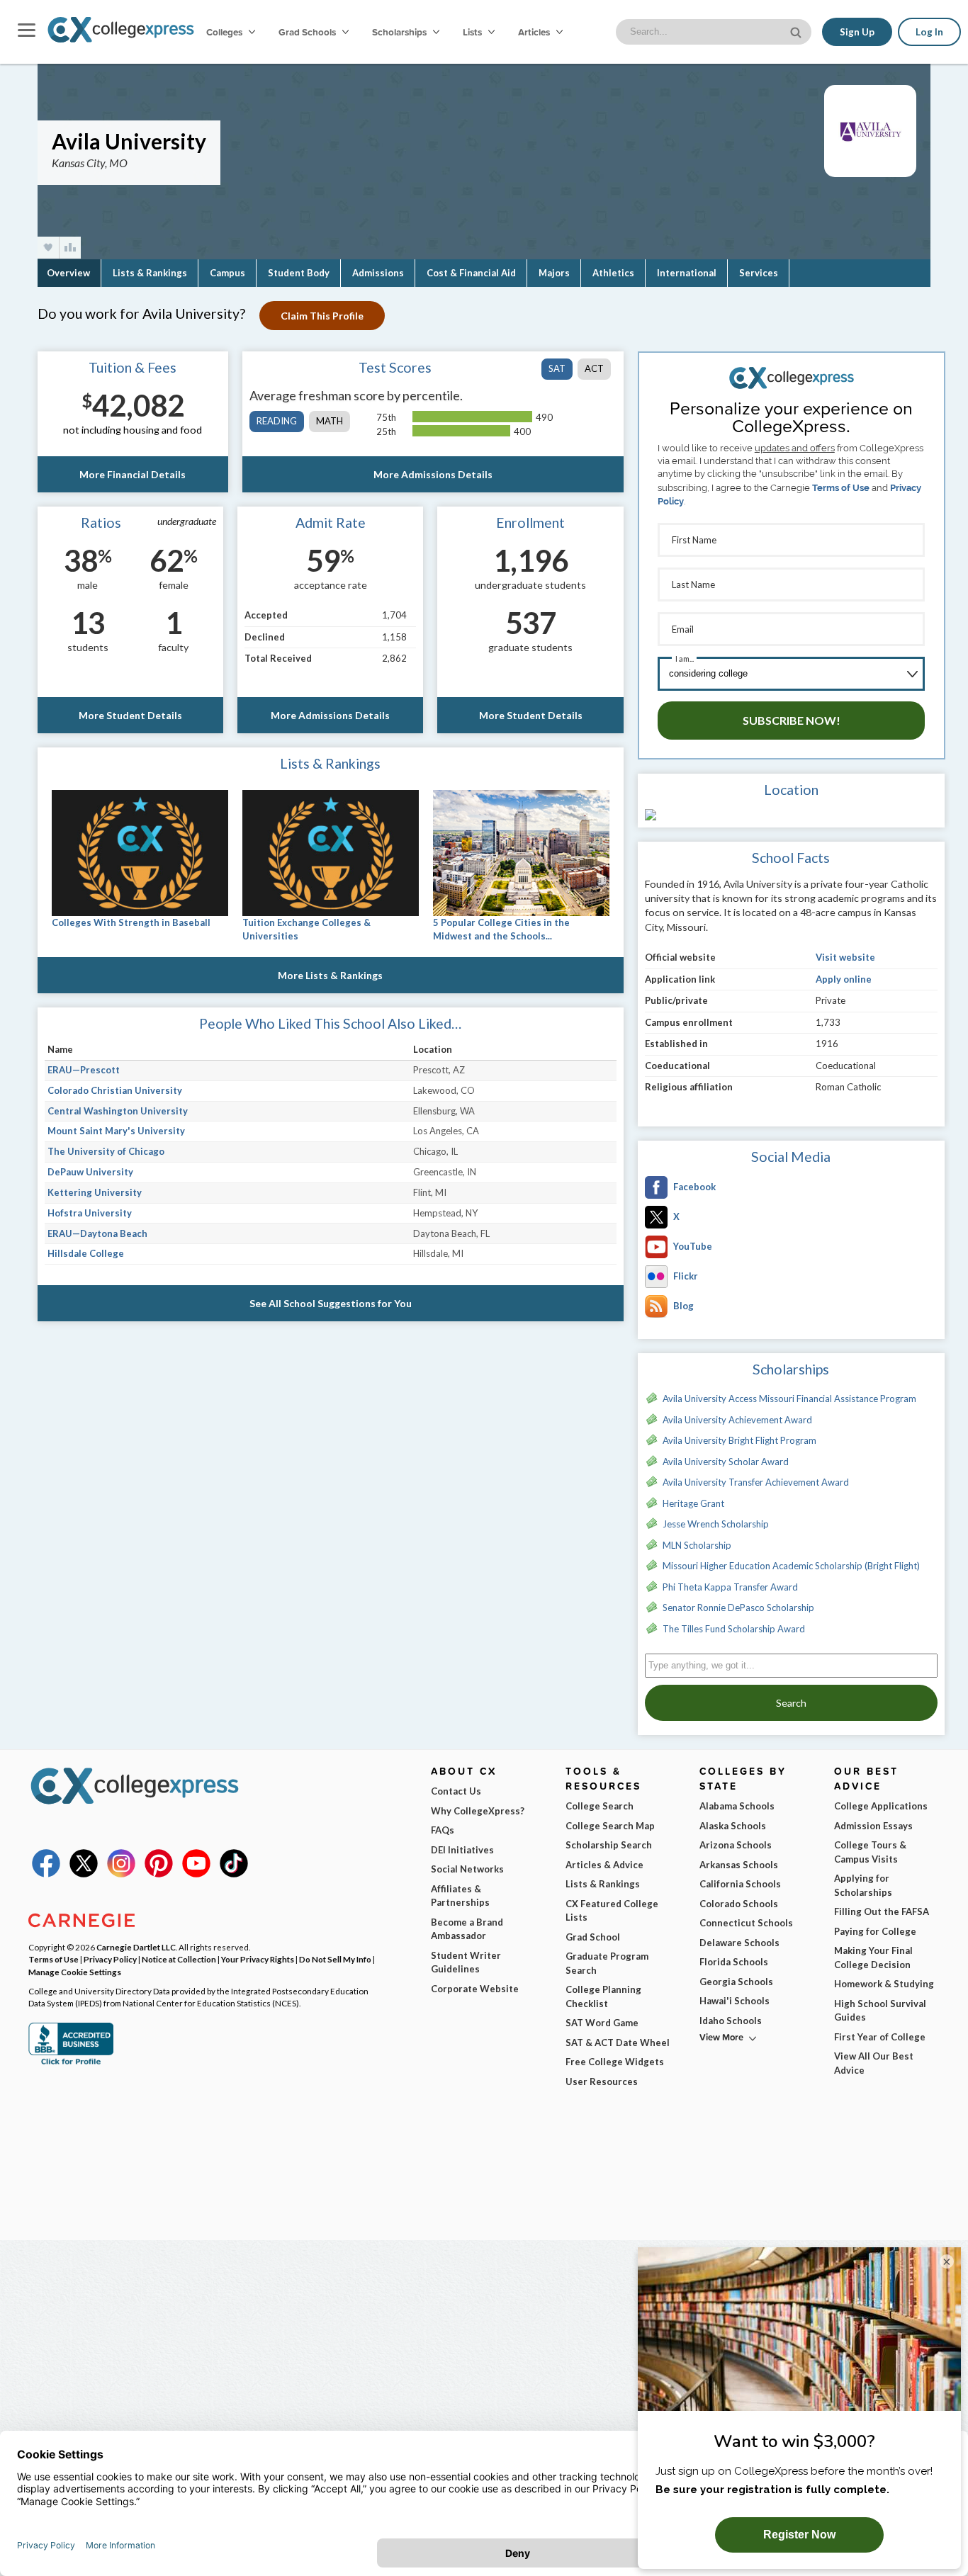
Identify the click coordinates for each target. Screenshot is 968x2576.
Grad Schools (308, 32)
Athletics (613, 273)
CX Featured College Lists (612, 1911)
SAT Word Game (602, 2023)
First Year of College (880, 2037)
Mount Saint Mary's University (116, 1131)
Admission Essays (873, 1826)
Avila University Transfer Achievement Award (756, 1482)
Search (791, 1703)
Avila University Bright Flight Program (739, 1440)
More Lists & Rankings (330, 975)
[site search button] (797, 31)
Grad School (593, 1937)
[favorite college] (48, 248)
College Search (600, 1806)
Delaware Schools (739, 1943)
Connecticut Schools (746, 1923)
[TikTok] (234, 1874)
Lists (473, 32)
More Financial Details (133, 474)
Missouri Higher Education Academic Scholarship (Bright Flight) (791, 1566)
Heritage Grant (693, 1503)
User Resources (602, 2081)
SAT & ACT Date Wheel (618, 2043)
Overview (68, 273)
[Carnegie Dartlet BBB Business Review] (71, 2063)
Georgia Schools (736, 1982)
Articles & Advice (604, 1865)
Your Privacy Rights (258, 1959)
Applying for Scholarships (863, 1885)
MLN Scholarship (697, 1545)
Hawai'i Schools (735, 2001)
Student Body (299, 273)
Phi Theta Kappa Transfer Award (730, 1587)
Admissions (378, 273)
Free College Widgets (615, 2062)
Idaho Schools (731, 2021)
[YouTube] (196, 1874)
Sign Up (857, 32)
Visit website (845, 957)
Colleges (224, 32)
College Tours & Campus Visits (870, 1852)
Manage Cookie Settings (75, 1972)
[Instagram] (121, 1874)
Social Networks (467, 1869)
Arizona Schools (736, 1845)
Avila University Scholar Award (726, 1462)
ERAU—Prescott (84, 1070)
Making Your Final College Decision (873, 1958)
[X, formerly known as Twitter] (84, 1874)
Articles (535, 32)
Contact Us (456, 1791)
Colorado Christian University (115, 1090)
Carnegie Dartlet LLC (136, 1947)
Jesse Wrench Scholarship (716, 1524)
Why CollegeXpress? (478, 1811)
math (330, 421)
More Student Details (130, 715)
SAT (557, 368)
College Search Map (610, 1826)
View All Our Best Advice (874, 2063)
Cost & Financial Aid (471, 273)
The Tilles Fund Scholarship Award (734, 1629)
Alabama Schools (737, 1806)
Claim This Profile (322, 316)
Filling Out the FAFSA (882, 1911)
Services (759, 273)
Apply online (844, 979)
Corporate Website (475, 1989)
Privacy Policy (110, 1959)
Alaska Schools (733, 1826)
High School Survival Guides (880, 2011)
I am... (685, 659)
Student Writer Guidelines (466, 1962)
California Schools (740, 1884)
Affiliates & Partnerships (460, 1896)
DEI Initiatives (462, 1850)
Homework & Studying (884, 1984)
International (687, 273)
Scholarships (400, 32)
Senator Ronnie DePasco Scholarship (738, 1608)
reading (277, 421)
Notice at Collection (179, 1959)
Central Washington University (118, 1111)
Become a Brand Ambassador (467, 1929)
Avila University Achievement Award (737, 1420)
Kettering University (95, 1192)
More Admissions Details (433, 474)
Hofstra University (90, 1213)
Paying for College (875, 1931)
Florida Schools (734, 1962)
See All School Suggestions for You (331, 1303)
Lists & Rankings (150, 273)
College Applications (881, 1806)
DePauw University (90, 1172)
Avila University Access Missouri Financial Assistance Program (789, 1399)
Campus (227, 273)
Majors (554, 273)
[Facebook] (46, 1874)
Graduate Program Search (607, 1963)
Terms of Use (841, 488)
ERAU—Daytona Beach (97, 1233)
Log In (929, 32)
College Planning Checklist (603, 1996)
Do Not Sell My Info (335, 1959)
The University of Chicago (106, 1151)
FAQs (443, 1830)
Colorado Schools (739, 1904)
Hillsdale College (86, 1253)
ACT (594, 368)
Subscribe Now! (792, 720)
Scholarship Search (609, 1845)
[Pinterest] (159, 1874)
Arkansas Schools (739, 1865)
